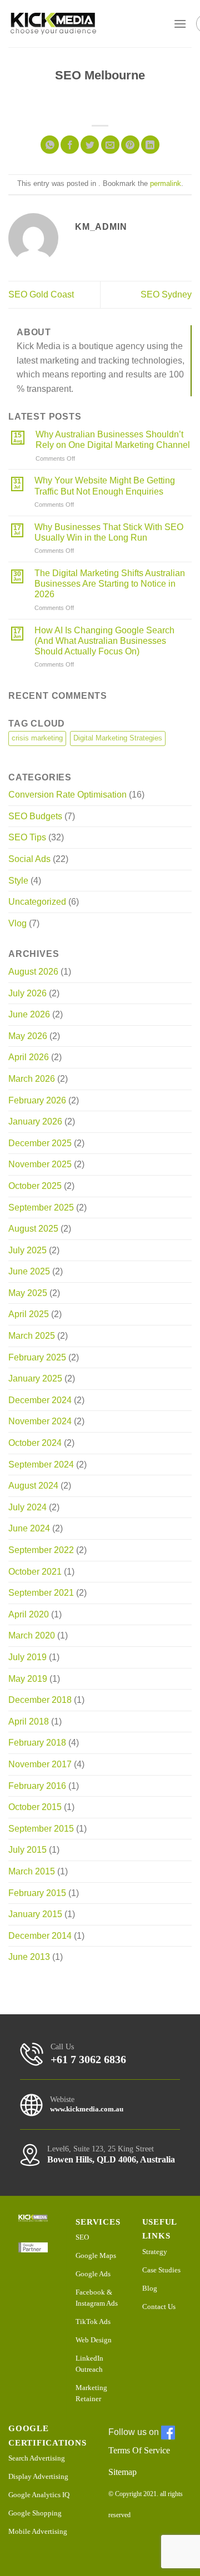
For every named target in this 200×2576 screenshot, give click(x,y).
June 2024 (29, 1528)
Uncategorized (37, 902)
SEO (82, 2237)
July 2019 (27, 1657)
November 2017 (40, 1764)
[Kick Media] (53, 24)
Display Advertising (38, 2476)
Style (18, 881)
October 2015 (35, 1807)
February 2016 (37, 1786)
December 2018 (40, 1700)
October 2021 (35, 1572)
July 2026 (27, 993)
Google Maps (96, 2255)
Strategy (155, 2252)
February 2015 (37, 1893)
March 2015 (32, 1871)
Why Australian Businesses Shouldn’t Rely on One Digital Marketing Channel (113, 440)
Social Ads (29, 859)
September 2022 (41, 1550)
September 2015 (41, 1829)
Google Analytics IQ (39, 2495)
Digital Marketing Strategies (118, 738)
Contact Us (159, 2307)
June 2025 (29, 1271)
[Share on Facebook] (70, 145)
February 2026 (37, 1100)
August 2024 (33, 1486)
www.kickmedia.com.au (87, 2109)
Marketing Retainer (91, 2393)
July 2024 (27, 1507)
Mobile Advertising (38, 2531)
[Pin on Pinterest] (130, 145)
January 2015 (35, 1914)
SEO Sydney (166, 294)
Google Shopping (35, 2513)
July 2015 (27, 1850)
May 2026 (28, 1036)
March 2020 (32, 1635)
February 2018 (37, 1743)
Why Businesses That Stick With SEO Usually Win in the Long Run (109, 532)
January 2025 (35, 1378)
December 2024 (40, 1400)
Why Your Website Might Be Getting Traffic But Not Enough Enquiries (105, 486)
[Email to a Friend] (110, 145)
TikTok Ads (93, 2322)
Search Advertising (37, 2458)
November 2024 (40, 1421)
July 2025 (27, 1250)
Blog (150, 2288)
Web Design (94, 2340)
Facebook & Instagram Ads (97, 2298)
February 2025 (37, 1357)
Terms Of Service (139, 2450)
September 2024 (41, 1465)
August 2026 (33, 972)
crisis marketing (37, 738)
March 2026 (32, 1079)
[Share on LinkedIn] (150, 145)
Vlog (17, 923)
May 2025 (28, 1293)
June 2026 (29, 1014)
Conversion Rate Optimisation (67, 795)
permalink (166, 183)
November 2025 (40, 1164)
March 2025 (32, 1336)
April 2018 (29, 1721)
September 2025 (41, 1208)
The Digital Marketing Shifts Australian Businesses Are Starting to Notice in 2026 (110, 584)
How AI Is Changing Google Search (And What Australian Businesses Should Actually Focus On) (104, 641)
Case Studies (161, 2270)
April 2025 (29, 1314)
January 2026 (35, 1121)
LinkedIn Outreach (89, 2364)
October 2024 (35, 1443)
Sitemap (122, 2472)
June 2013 (29, 1957)
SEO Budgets (35, 816)
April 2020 (29, 1614)
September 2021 (41, 1593)
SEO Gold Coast (41, 294)
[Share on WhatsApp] (50, 145)
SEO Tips (27, 837)
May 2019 (28, 1679)
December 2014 (40, 1936)
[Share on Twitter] (90, 145)
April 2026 (29, 1057)
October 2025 (35, 1186)
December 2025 (40, 1143)
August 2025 (33, 1229)
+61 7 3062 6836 (88, 2059)
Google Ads (93, 2274)
